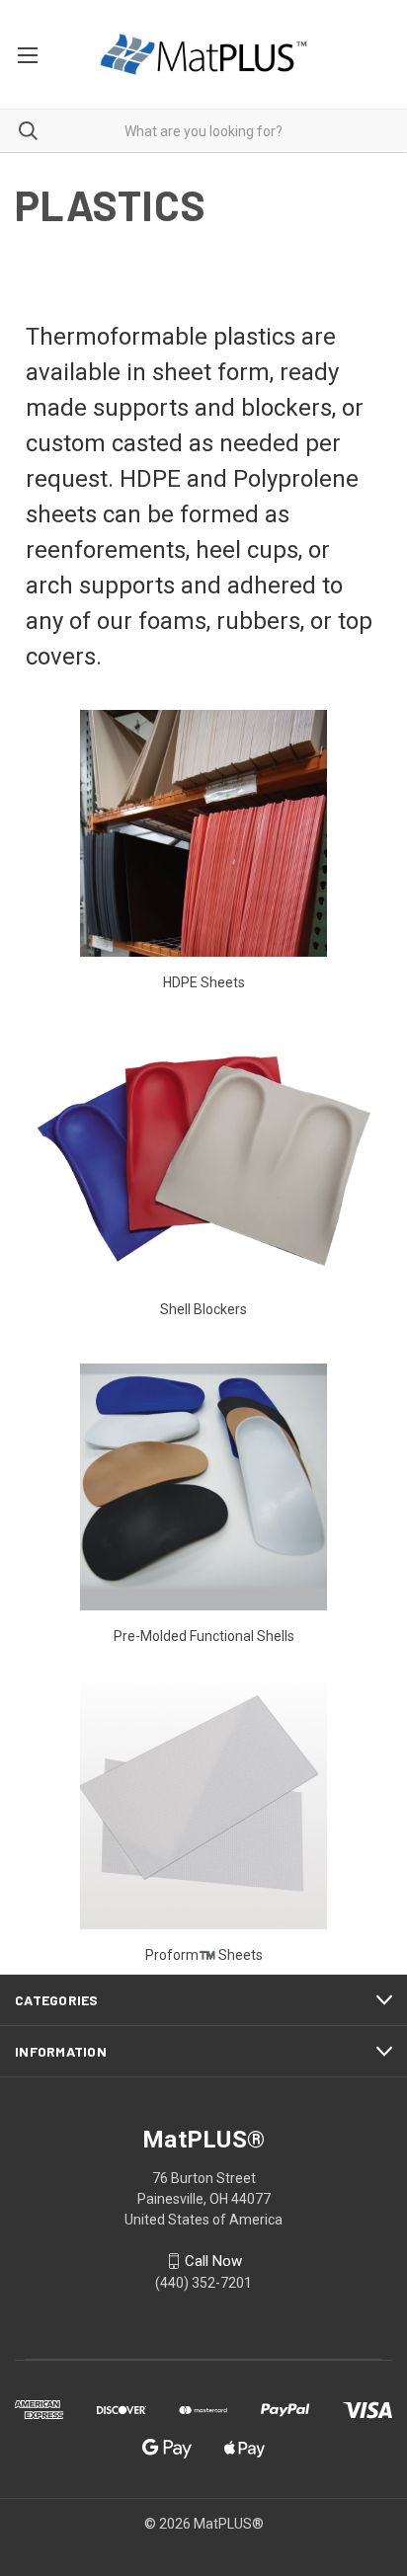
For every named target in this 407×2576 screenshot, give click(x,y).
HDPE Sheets (204, 982)
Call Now (213, 2261)
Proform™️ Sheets (204, 1955)
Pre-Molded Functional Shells (204, 1636)
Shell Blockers (203, 1309)
